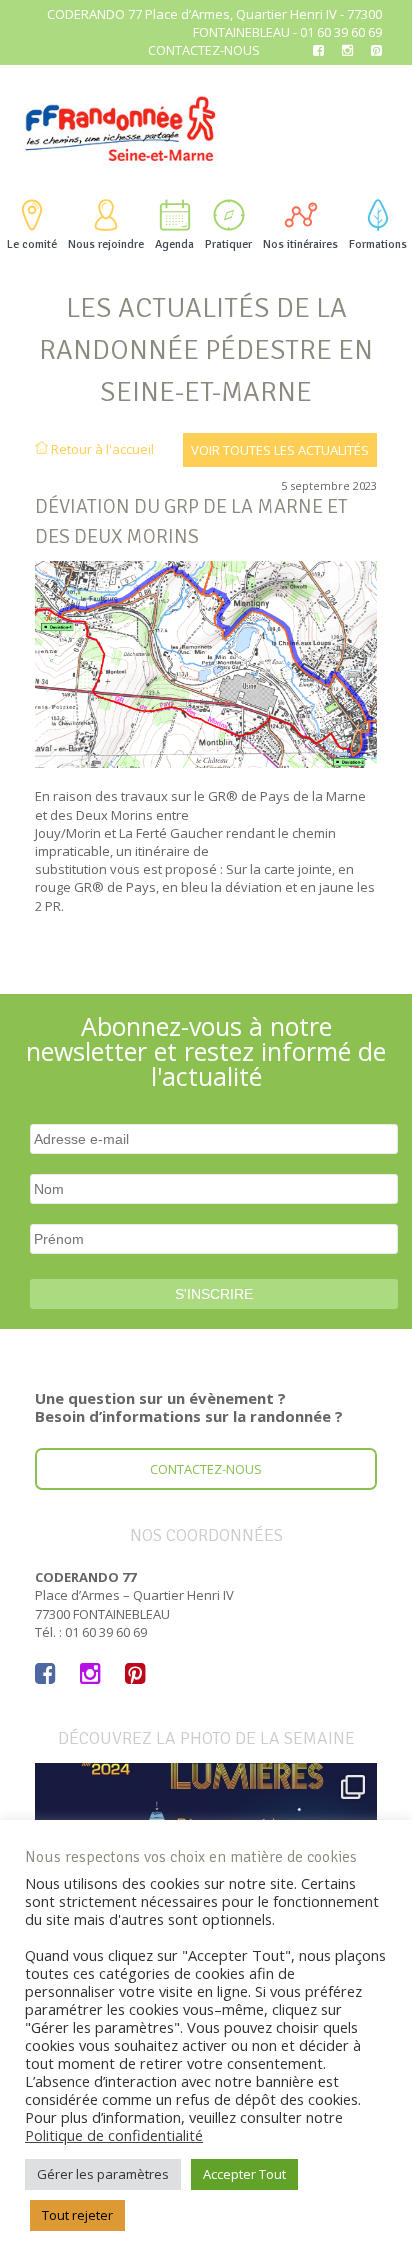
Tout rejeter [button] (77, 2215)
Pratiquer (228, 244)
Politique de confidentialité (114, 2135)
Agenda (174, 244)
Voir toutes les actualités (280, 450)
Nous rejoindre (106, 244)
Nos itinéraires (300, 244)
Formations (378, 244)
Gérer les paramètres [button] (103, 2174)
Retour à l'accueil (101, 449)
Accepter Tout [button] (244, 2174)
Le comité (32, 244)
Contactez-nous (204, 50)
